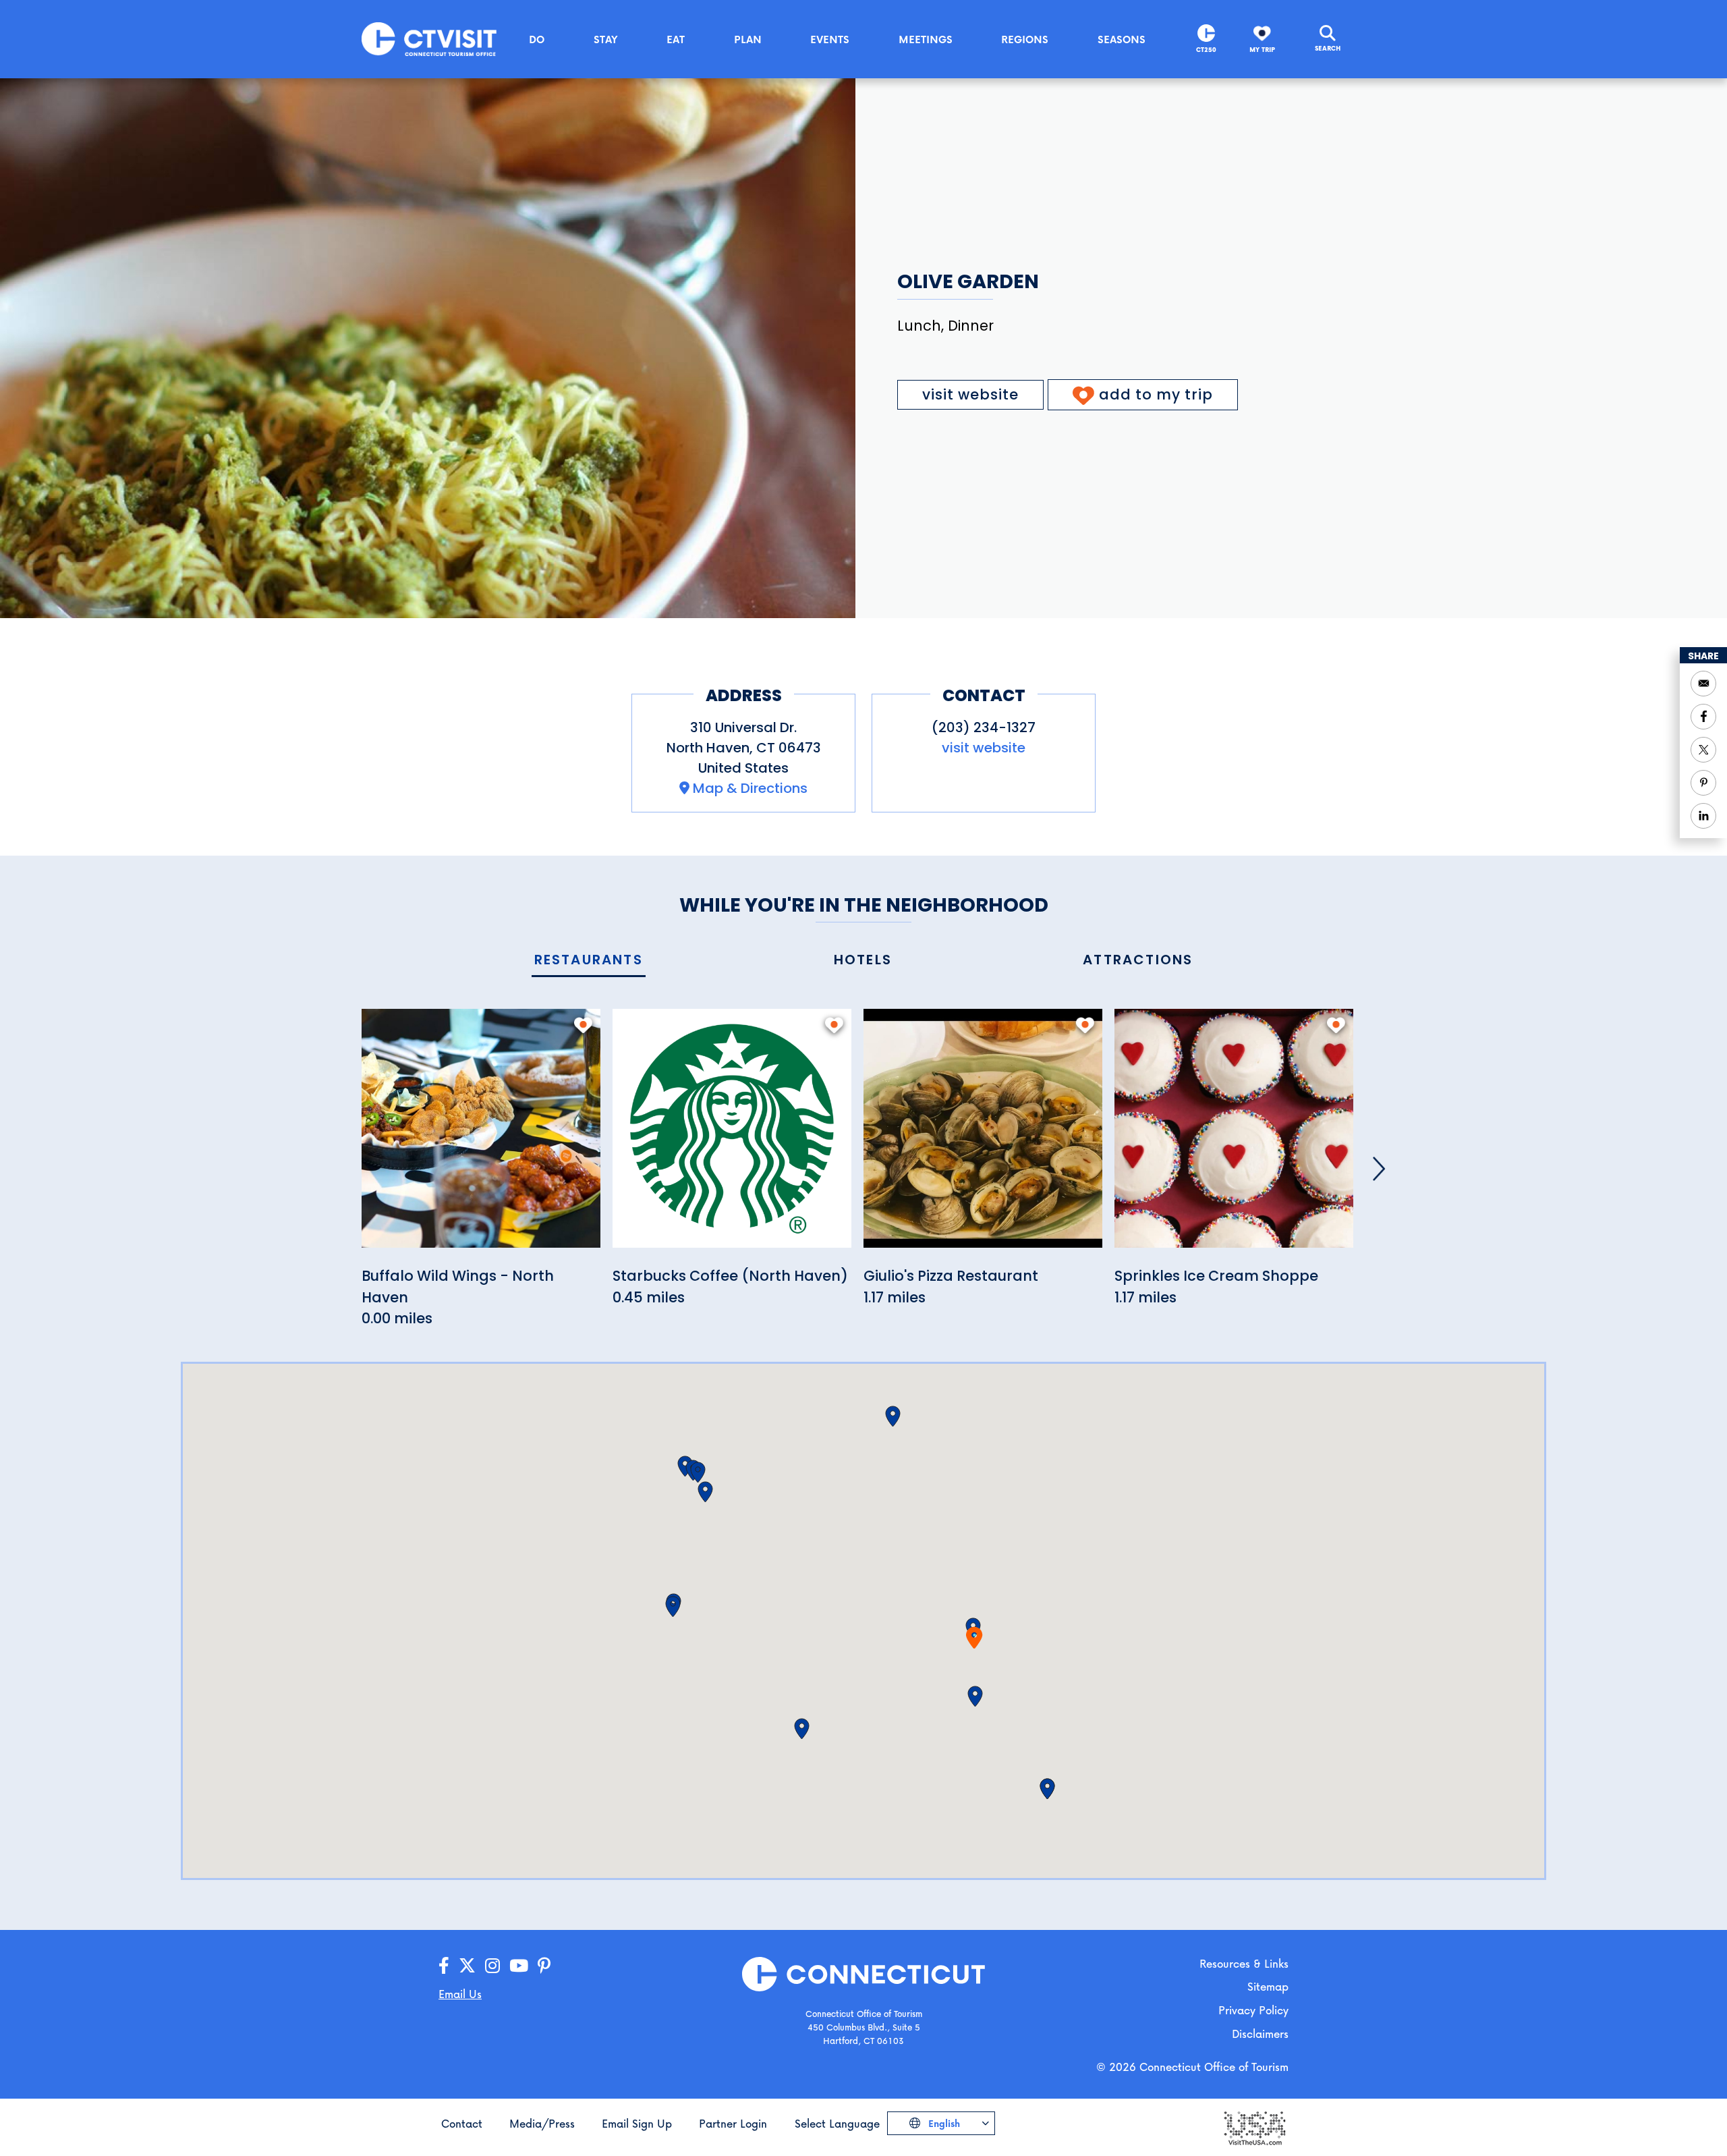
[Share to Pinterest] (1703, 783)
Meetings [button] (926, 39)
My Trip (1262, 50)
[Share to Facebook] (1703, 717)
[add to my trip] (583, 1025)
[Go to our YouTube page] (519, 1966)
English (943, 2123)
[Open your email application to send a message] (1703, 684)
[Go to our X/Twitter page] (467, 1966)
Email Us (460, 1994)
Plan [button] (748, 39)
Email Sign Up (637, 2123)
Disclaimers (1260, 2034)
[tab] (589, 961)
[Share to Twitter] (1703, 750)
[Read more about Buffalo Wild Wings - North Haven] (481, 1136)
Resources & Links (1244, 1963)
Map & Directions (750, 788)
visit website (970, 394)
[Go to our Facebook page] (444, 1966)
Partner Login (733, 2123)
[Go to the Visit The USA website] (1254, 2127)
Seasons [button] (1122, 39)
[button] (975, 1696)
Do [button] (537, 39)
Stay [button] (606, 39)
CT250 (1206, 50)
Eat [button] (676, 39)
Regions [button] (1025, 39)
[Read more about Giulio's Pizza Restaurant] (983, 1136)
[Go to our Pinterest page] (544, 1966)
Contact (462, 2123)
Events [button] (830, 39)
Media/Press (542, 2123)
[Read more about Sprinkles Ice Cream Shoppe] (1234, 1136)
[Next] (1379, 1169)
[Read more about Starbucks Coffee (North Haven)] (732, 1136)
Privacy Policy (1253, 2010)
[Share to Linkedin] (1703, 816)
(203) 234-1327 (984, 727)
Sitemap (1268, 1986)
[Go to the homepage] (429, 38)
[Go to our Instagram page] (492, 1966)
